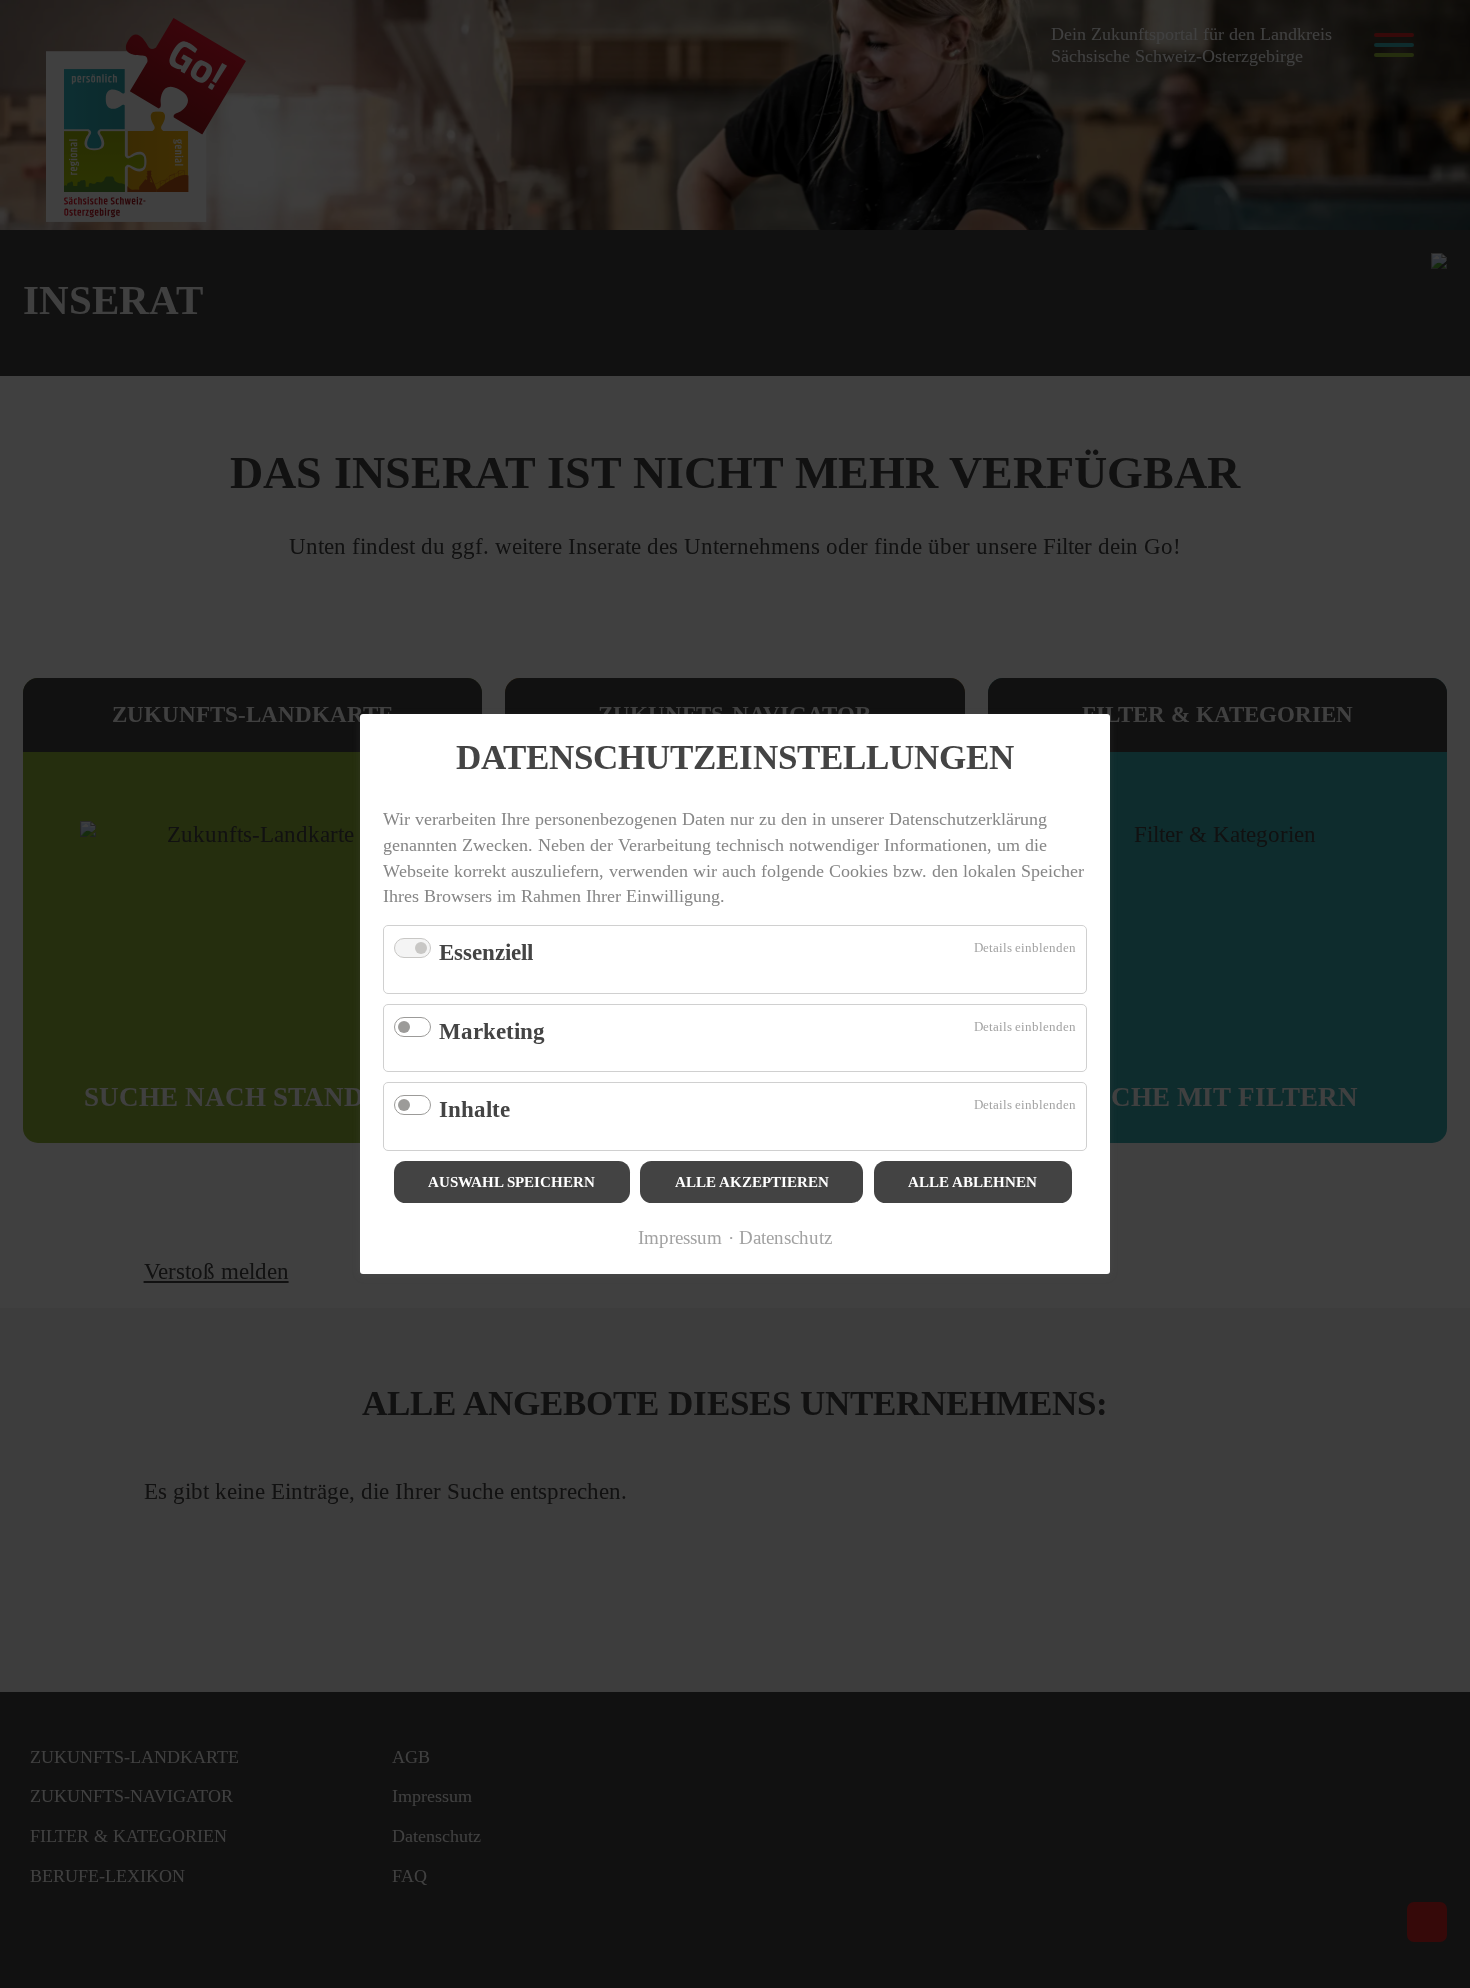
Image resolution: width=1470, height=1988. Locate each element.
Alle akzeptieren (752, 1182)
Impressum (680, 1237)
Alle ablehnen (972, 1182)
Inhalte (474, 1109)
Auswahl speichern (511, 1182)
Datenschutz (785, 1237)
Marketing (492, 1031)
